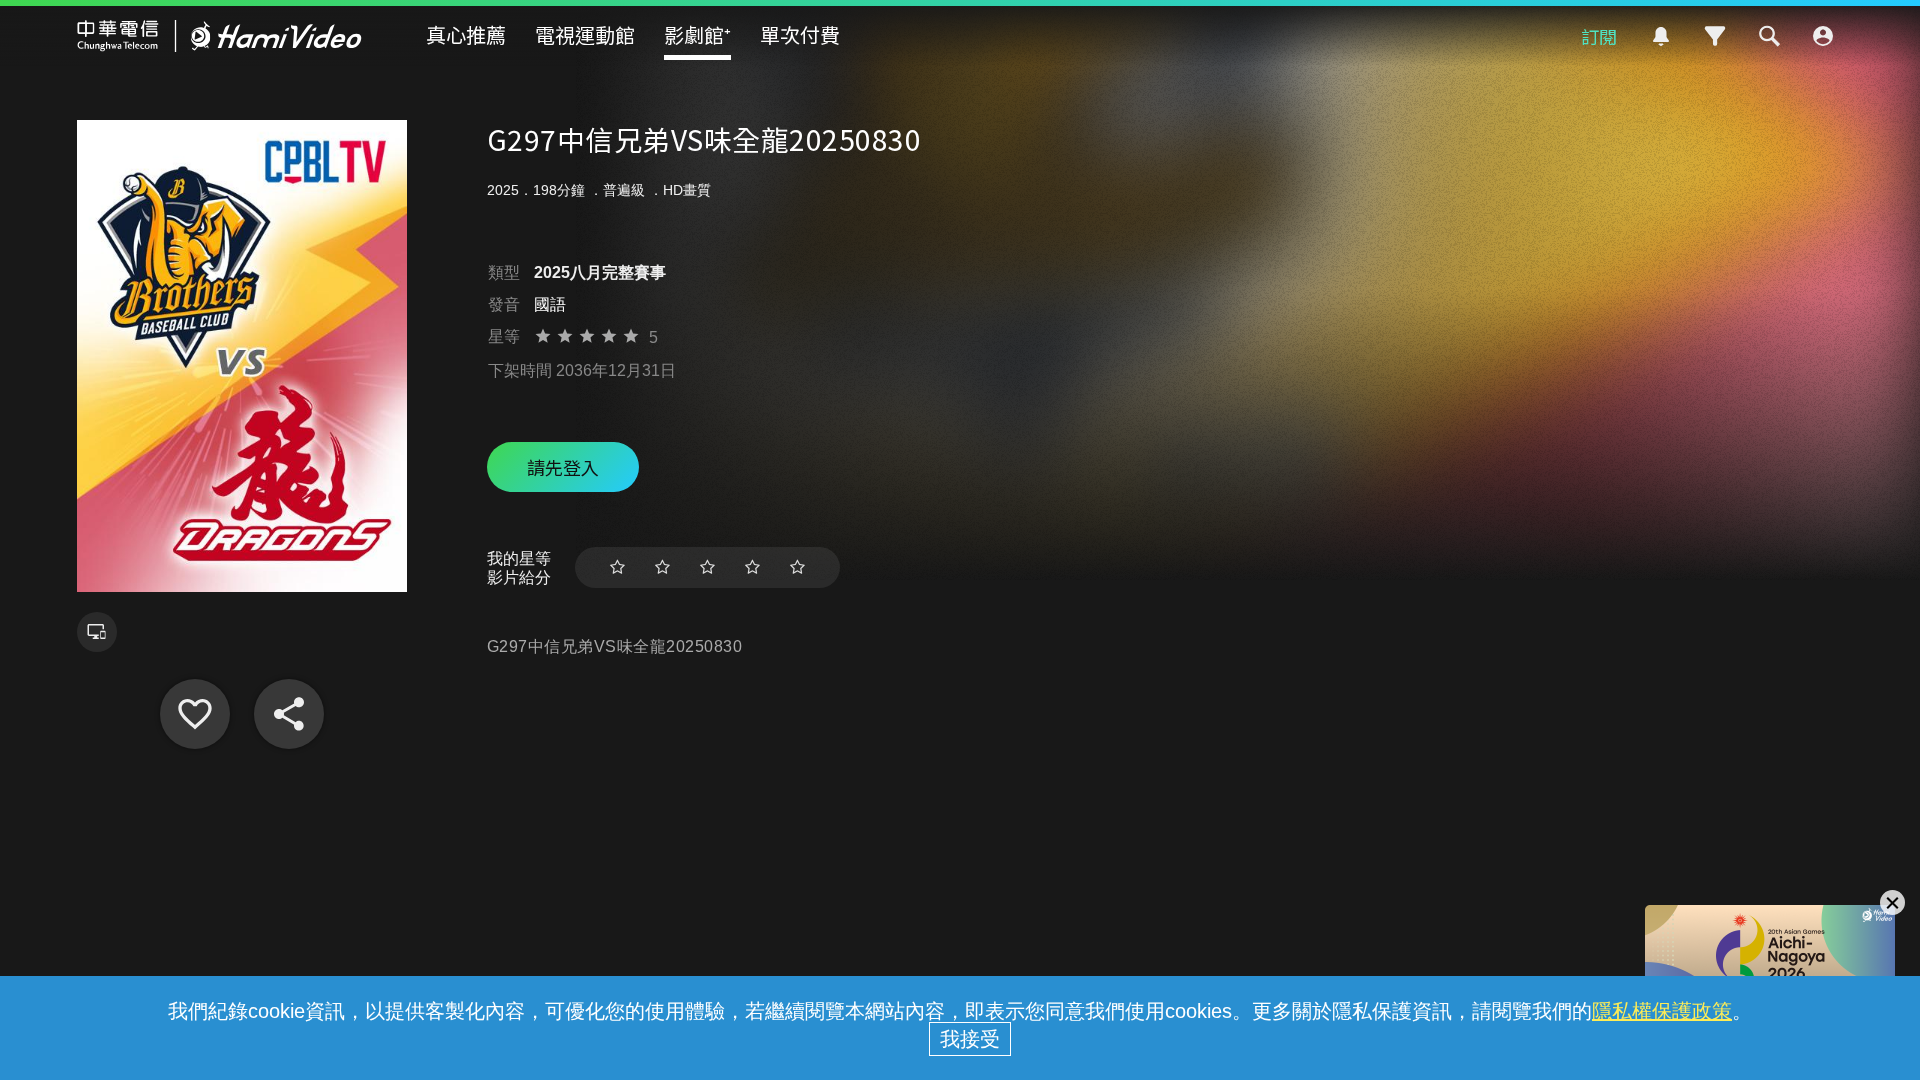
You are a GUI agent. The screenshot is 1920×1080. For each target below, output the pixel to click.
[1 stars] (617, 567)
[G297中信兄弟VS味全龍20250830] (195, 714)
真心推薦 (466, 34)
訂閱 (1599, 36)
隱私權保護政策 (1662, 1011)
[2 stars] (662, 567)
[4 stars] (752, 567)
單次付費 (800, 34)
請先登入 (563, 467)
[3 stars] (707, 567)
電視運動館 (585, 34)
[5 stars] (797, 567)
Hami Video (219, 36)
